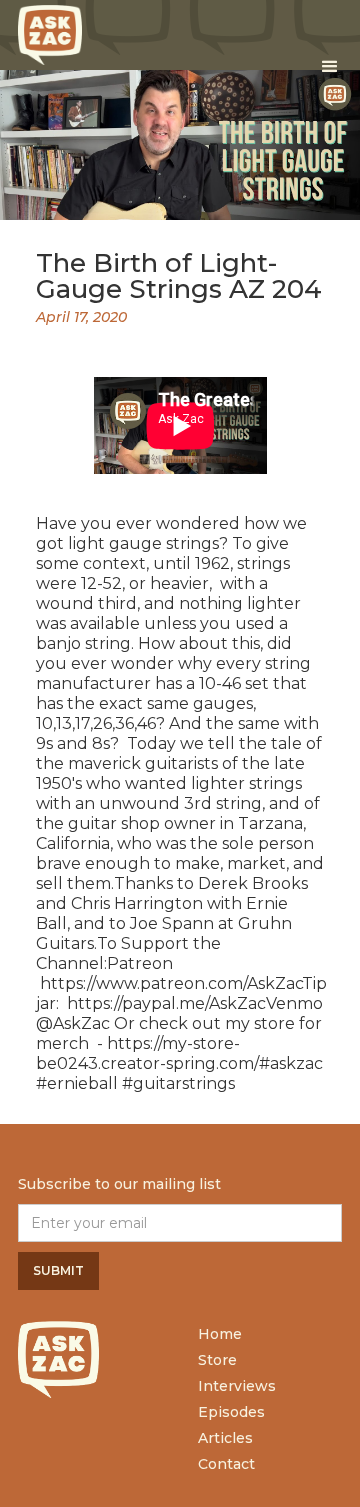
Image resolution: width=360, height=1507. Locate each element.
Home (220, 1334)
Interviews (237, 1386)
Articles (225, 1438)
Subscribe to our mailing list (119, 1184)
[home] (50, 30)
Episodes (231, 1412)
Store (217, 1360)
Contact (226, 1464)
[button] (330, 67)
